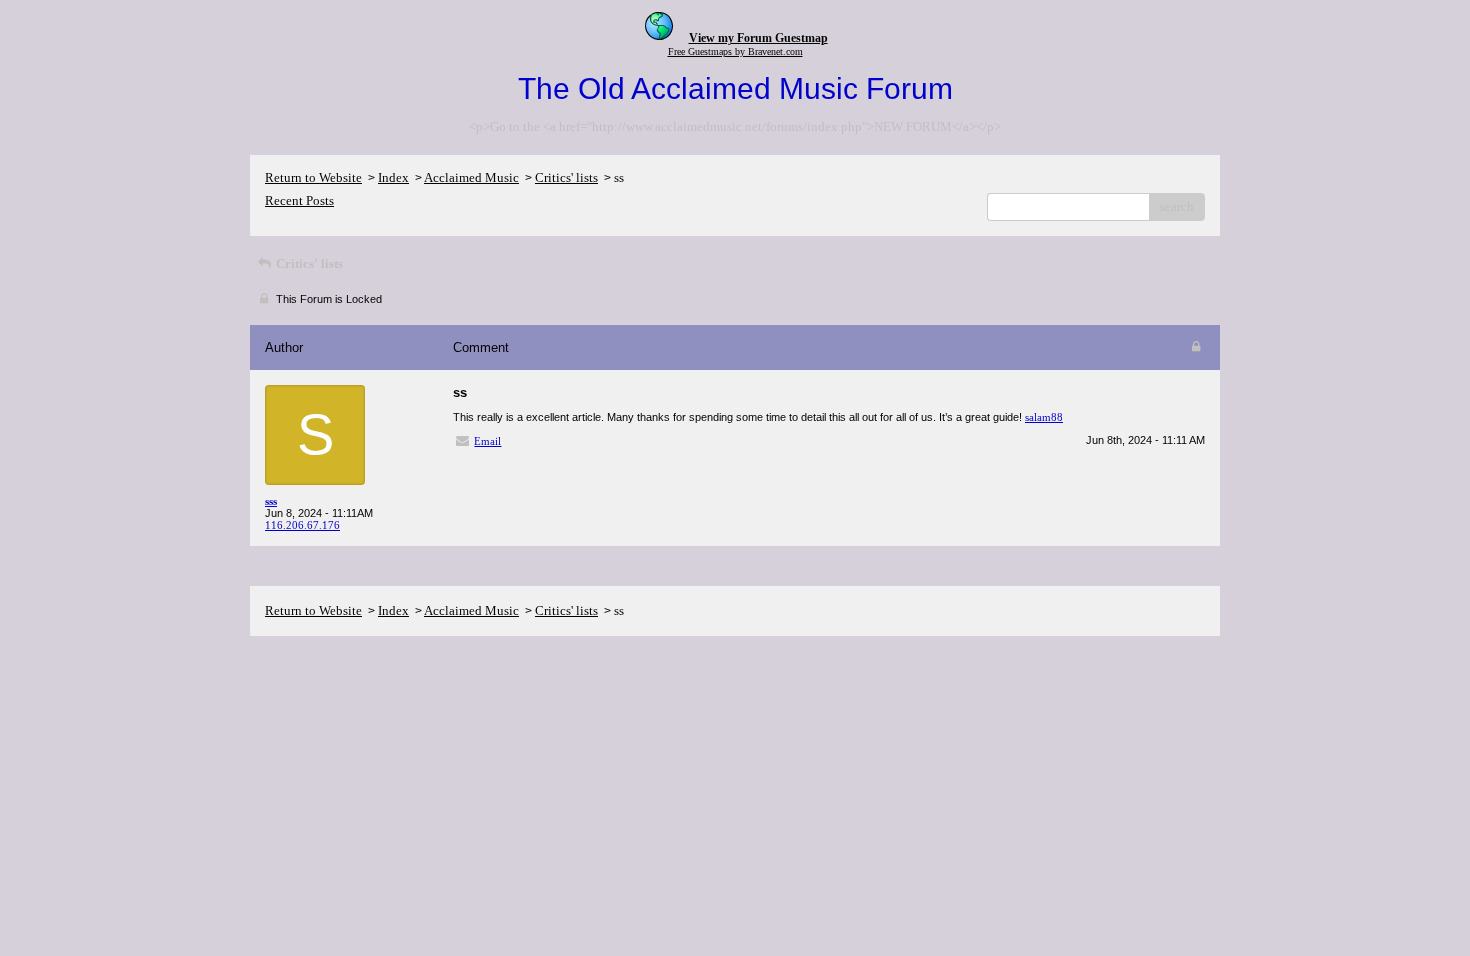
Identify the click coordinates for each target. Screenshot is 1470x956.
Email (487, 441)
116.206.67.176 (302, 525)
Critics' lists (566, 177)
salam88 (1044, 417)
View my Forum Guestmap (758, 38)
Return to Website (313, 177)
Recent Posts (299, 200)
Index (393, 177)
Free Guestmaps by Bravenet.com (735, 51)
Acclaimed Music (471, 177)
